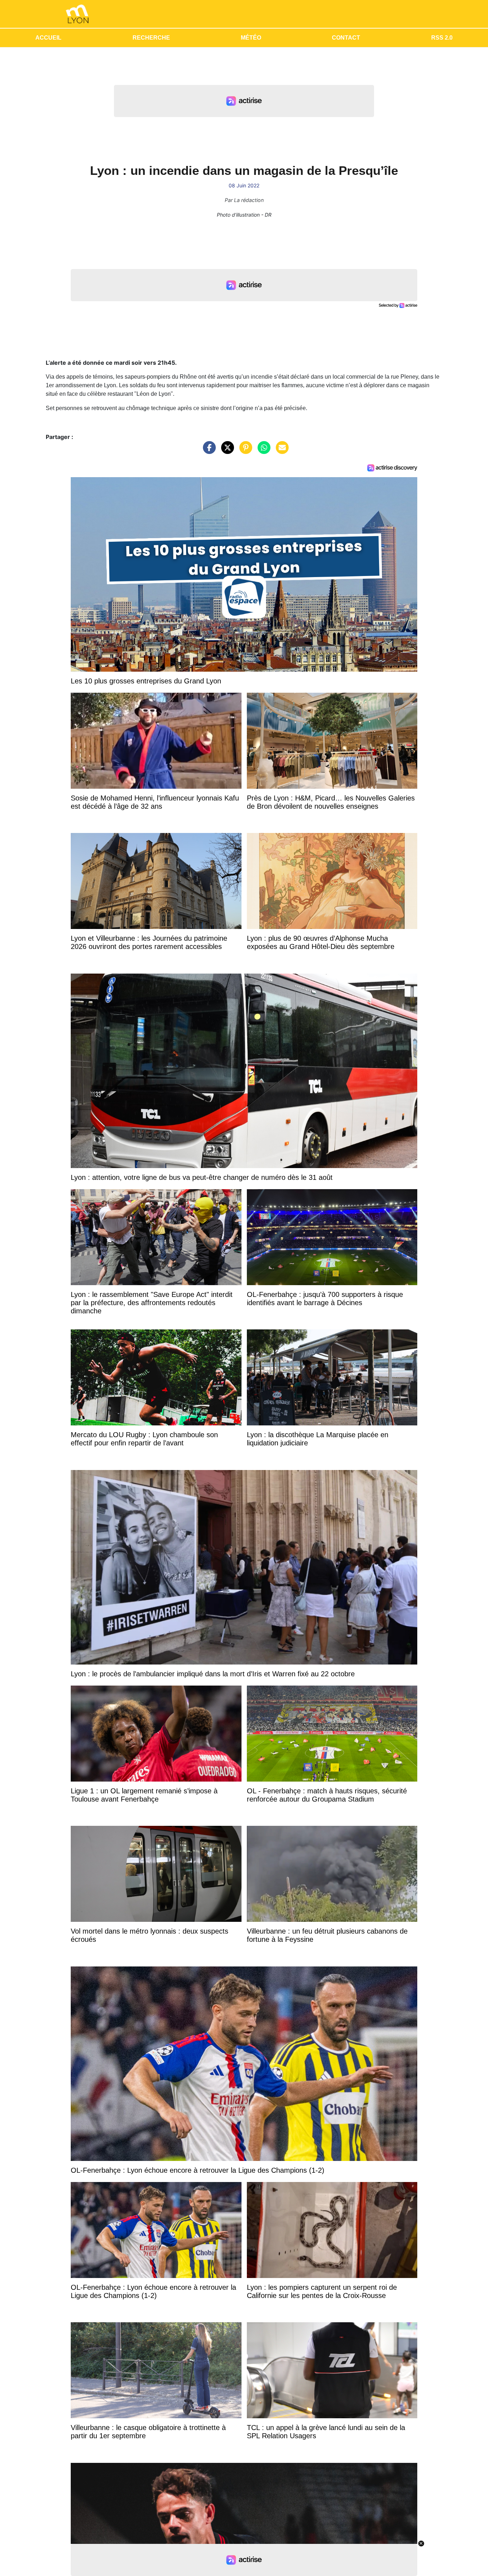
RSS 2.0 (442, 38)
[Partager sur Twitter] (226, 451)
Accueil (48, 38)
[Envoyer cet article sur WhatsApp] (262, 451)
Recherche (151, 38)
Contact (346, 38)
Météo (251, 38)
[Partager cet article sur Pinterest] (244, 451)
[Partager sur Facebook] (208, 451)
